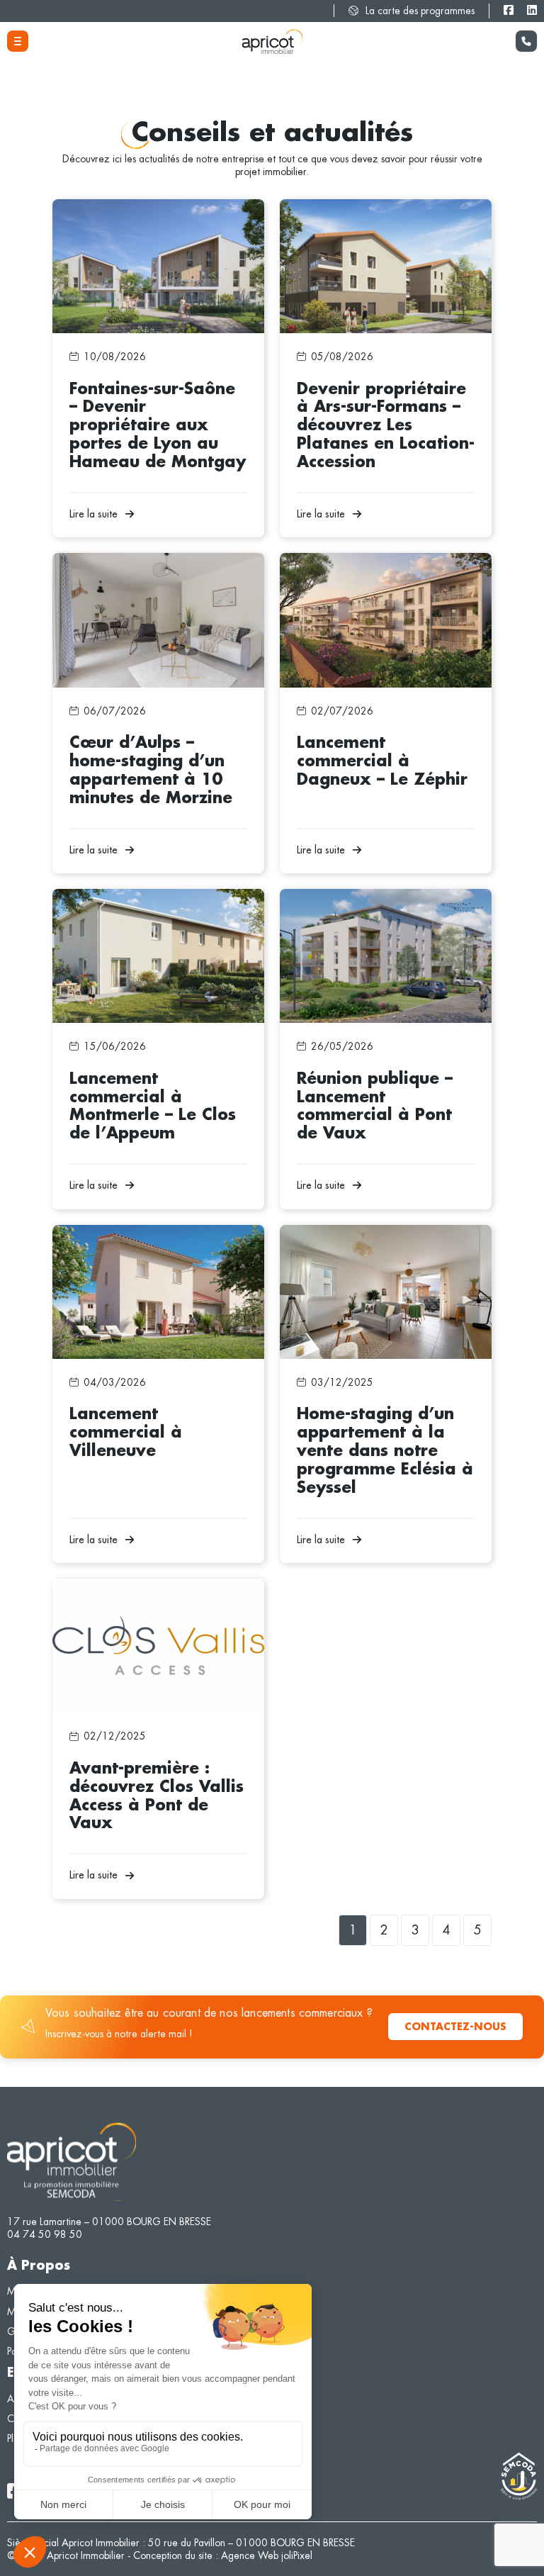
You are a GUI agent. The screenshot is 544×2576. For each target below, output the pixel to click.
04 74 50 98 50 (45, 2234)
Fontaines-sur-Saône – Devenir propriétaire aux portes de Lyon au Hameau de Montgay (153, 212)
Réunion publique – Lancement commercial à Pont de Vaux (385, 902)
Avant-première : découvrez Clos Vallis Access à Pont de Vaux (156, 1591)
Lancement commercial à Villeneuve (130, 1231)
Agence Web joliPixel (267, 2555)
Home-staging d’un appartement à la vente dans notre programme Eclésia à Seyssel (383, 1238)
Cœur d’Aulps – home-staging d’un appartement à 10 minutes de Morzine (155, 566)
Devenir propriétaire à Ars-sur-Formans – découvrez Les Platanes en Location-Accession (378, 212)
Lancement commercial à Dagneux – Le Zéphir (380, 559)
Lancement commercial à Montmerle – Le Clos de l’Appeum (152, 902)
